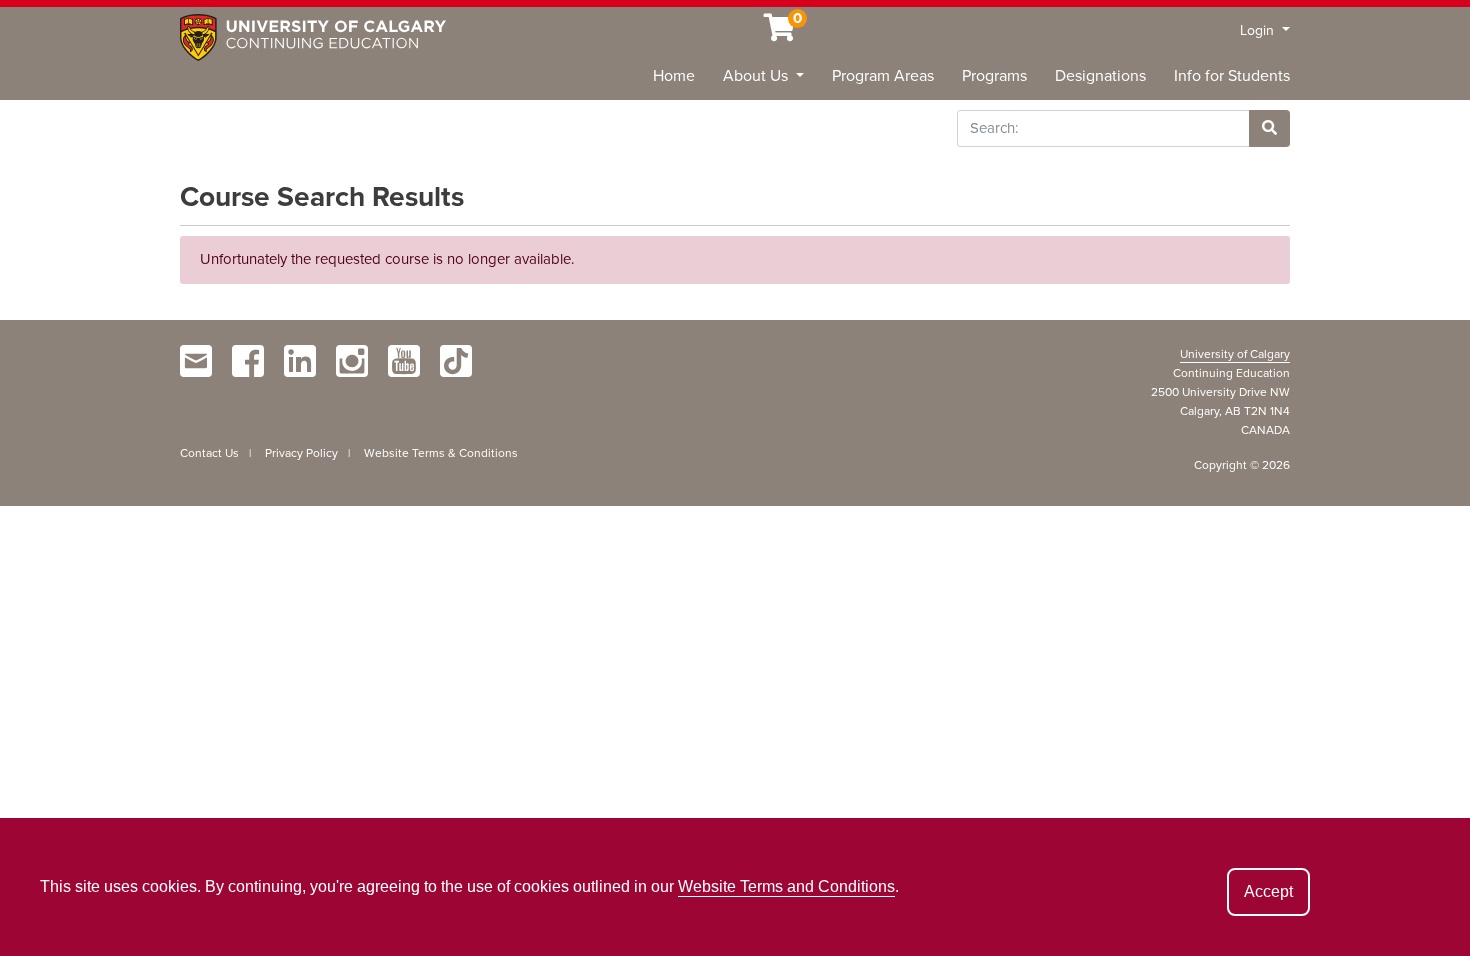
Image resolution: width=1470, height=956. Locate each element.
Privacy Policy (301, 453)
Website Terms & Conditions (441, 453)
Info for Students (1232, 76)
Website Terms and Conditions (786, 886)
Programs (994, 76)
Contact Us (209, 453)
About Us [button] (757, 76)
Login (1259, 30)
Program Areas (883, 76)
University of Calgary (1235, 354)
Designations (1100, 76)
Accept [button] (1268, 891)
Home (674, 76)
